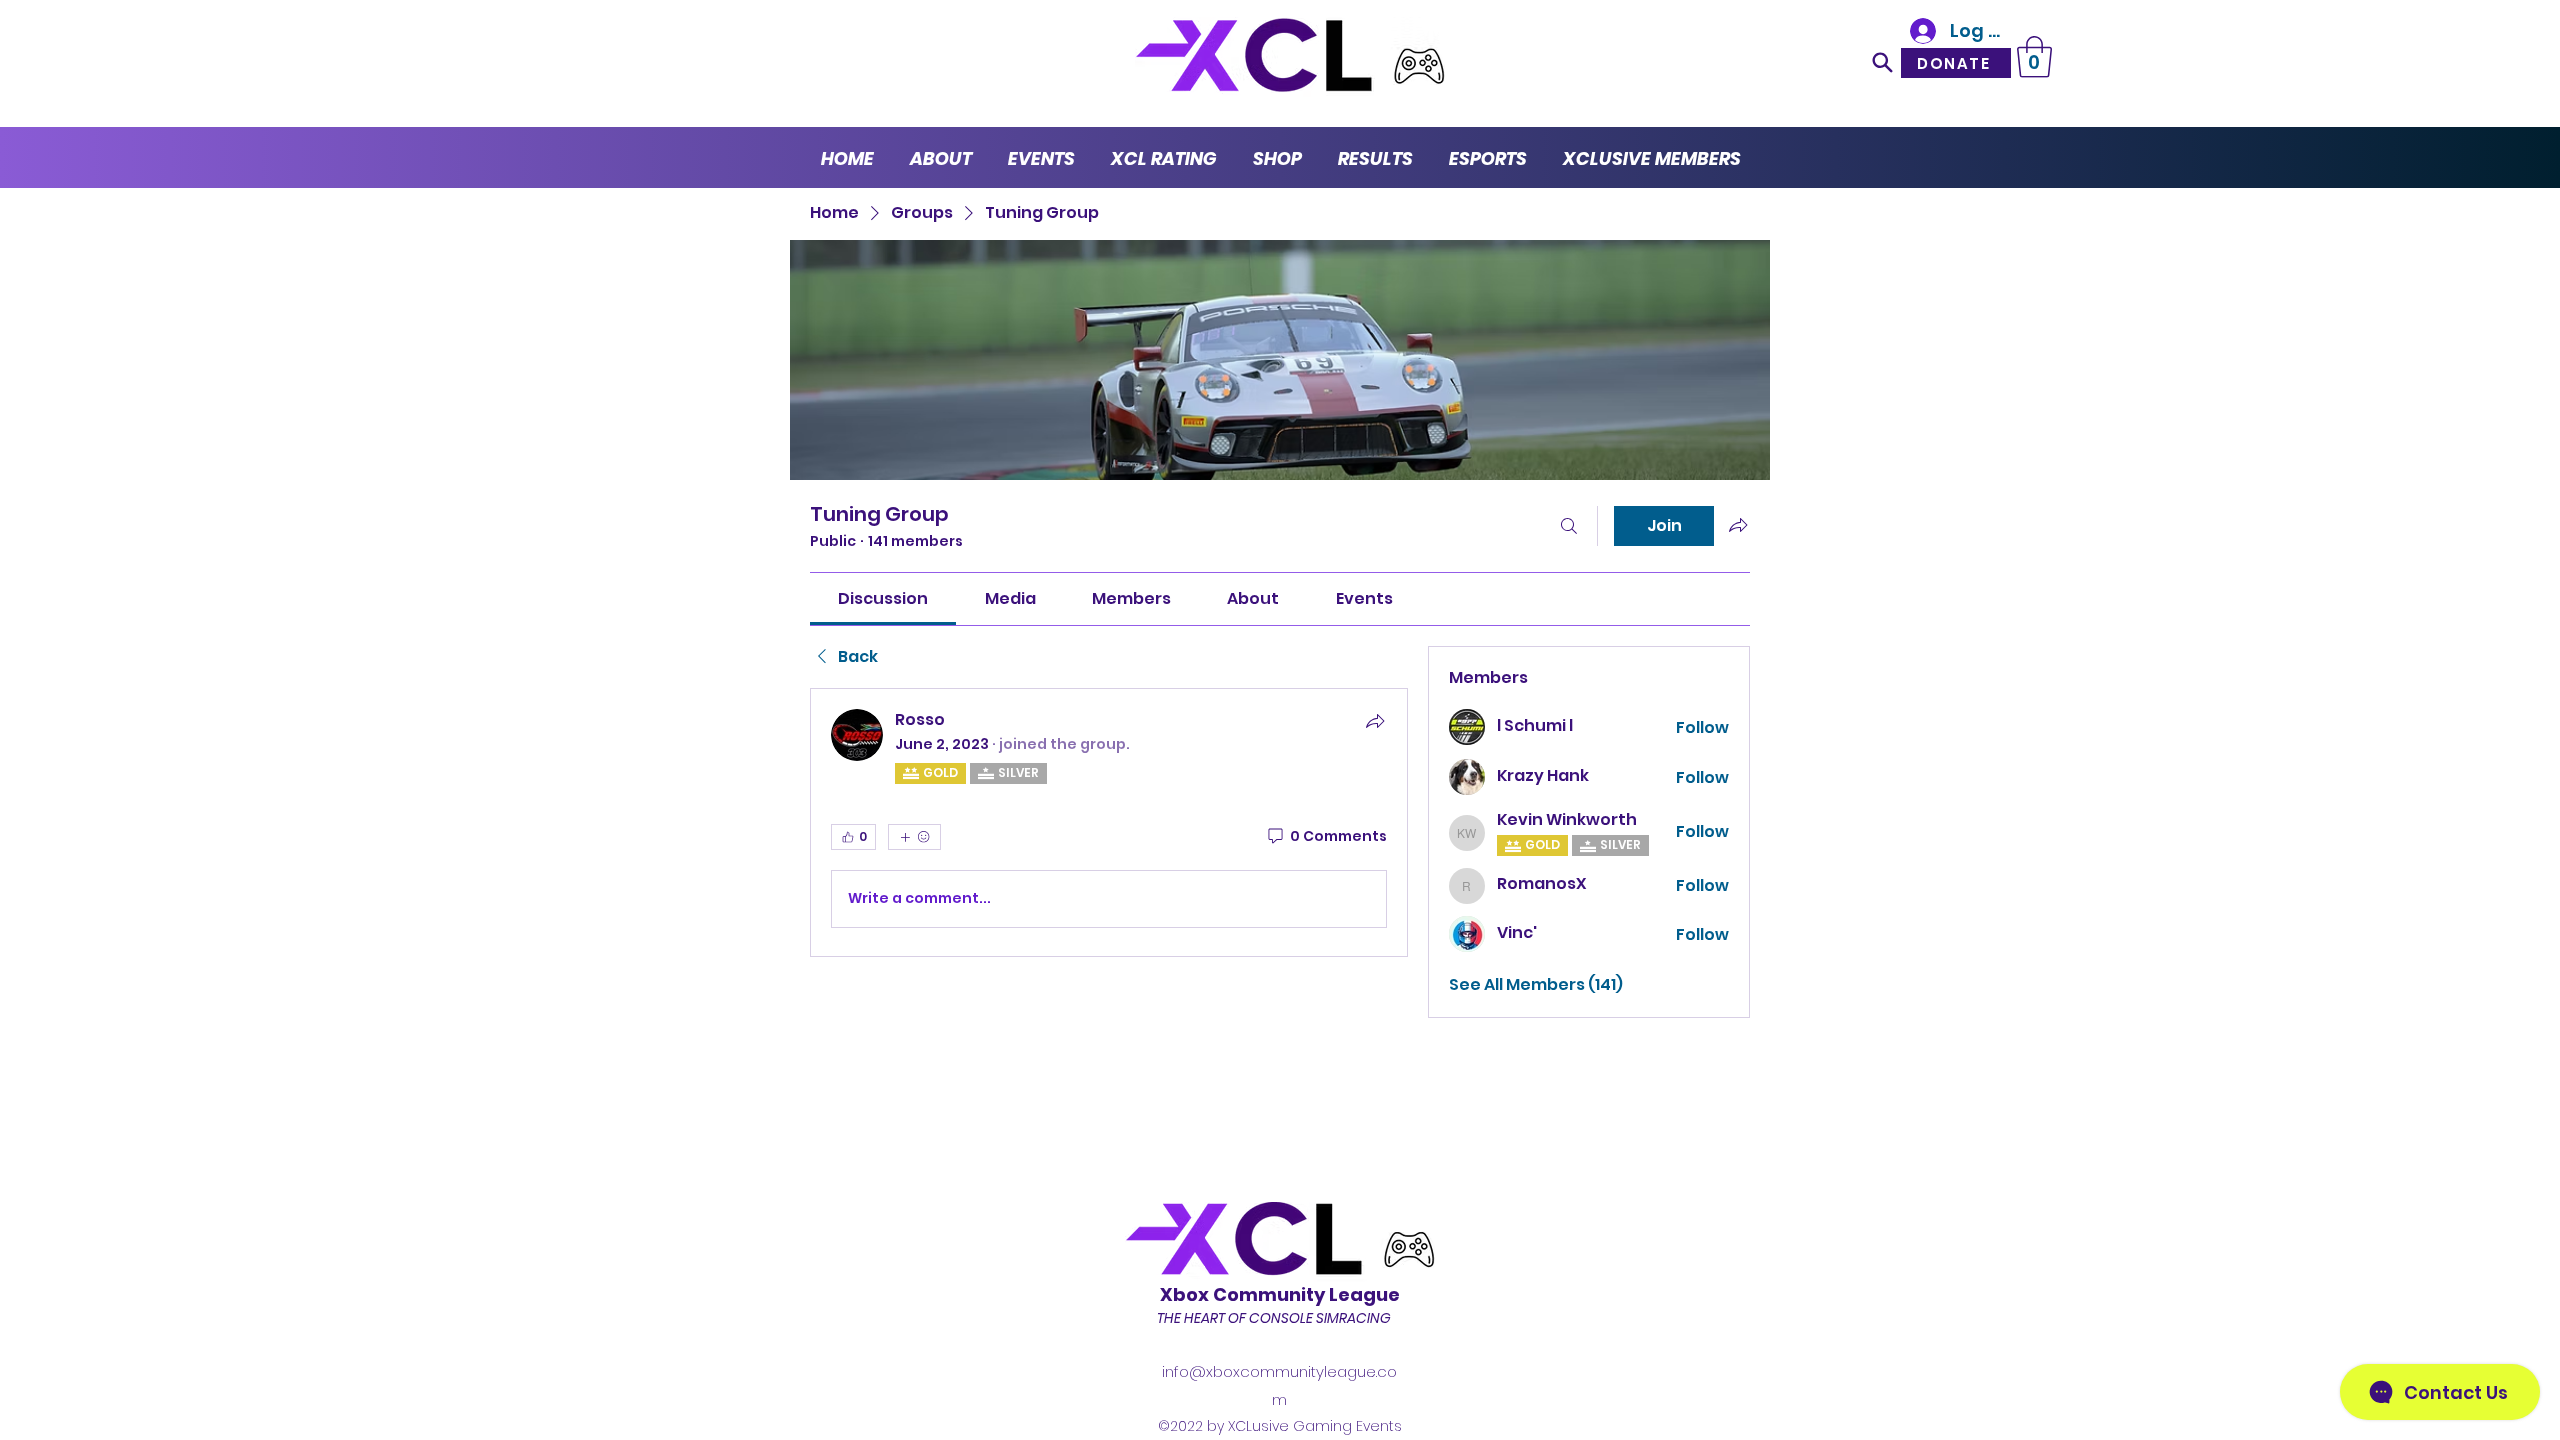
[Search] (1883, 62)
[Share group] (1738, 525)
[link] (883, 598)
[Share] (1375, 721)
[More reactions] (914, 837)
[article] (1109, 822)
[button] (2034, 57)
